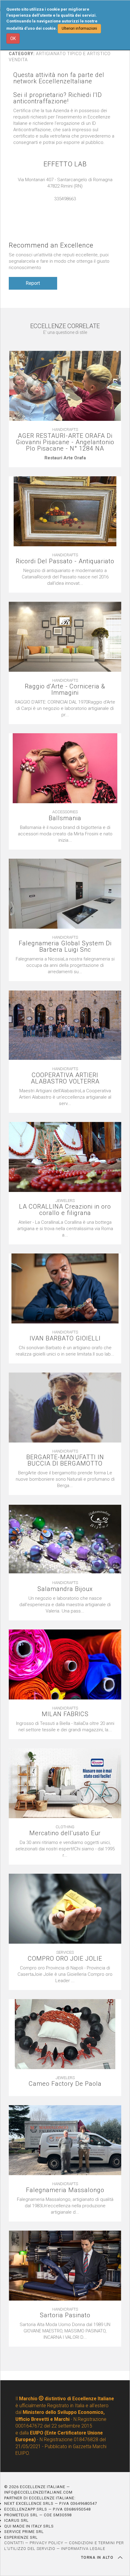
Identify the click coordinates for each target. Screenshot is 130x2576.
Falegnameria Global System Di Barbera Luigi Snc (65, 947)
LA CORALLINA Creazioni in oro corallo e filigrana (65, 1210)
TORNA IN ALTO (98, 2558)
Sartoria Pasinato (65, 2315)
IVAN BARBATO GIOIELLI (65, 1338)
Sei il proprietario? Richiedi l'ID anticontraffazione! (58, 98)
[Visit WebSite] (65, 205)
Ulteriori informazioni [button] (79, 28)
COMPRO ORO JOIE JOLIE (65, 1959)
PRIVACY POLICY (46, 2543)
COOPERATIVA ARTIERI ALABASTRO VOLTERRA (65, 1078)
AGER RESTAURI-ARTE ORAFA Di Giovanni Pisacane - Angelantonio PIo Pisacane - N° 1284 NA (65, 442)
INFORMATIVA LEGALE (83, 2549)
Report (33, 283)
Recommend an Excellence (51, 245)
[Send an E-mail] (59, 205)
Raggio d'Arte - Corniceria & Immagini (65, 690)
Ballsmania (65, 818)
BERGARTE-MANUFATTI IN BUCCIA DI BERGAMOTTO (65, 1460)
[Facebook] (71, 205)
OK (13, 38)
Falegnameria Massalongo (65, 2190)
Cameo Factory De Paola (65, 2084)
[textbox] (65, 458)
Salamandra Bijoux (65, 1589)
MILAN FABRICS (65, 1714)
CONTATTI (14, 2543)
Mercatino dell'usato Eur (65, 1833)
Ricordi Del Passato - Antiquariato (65, 561)
